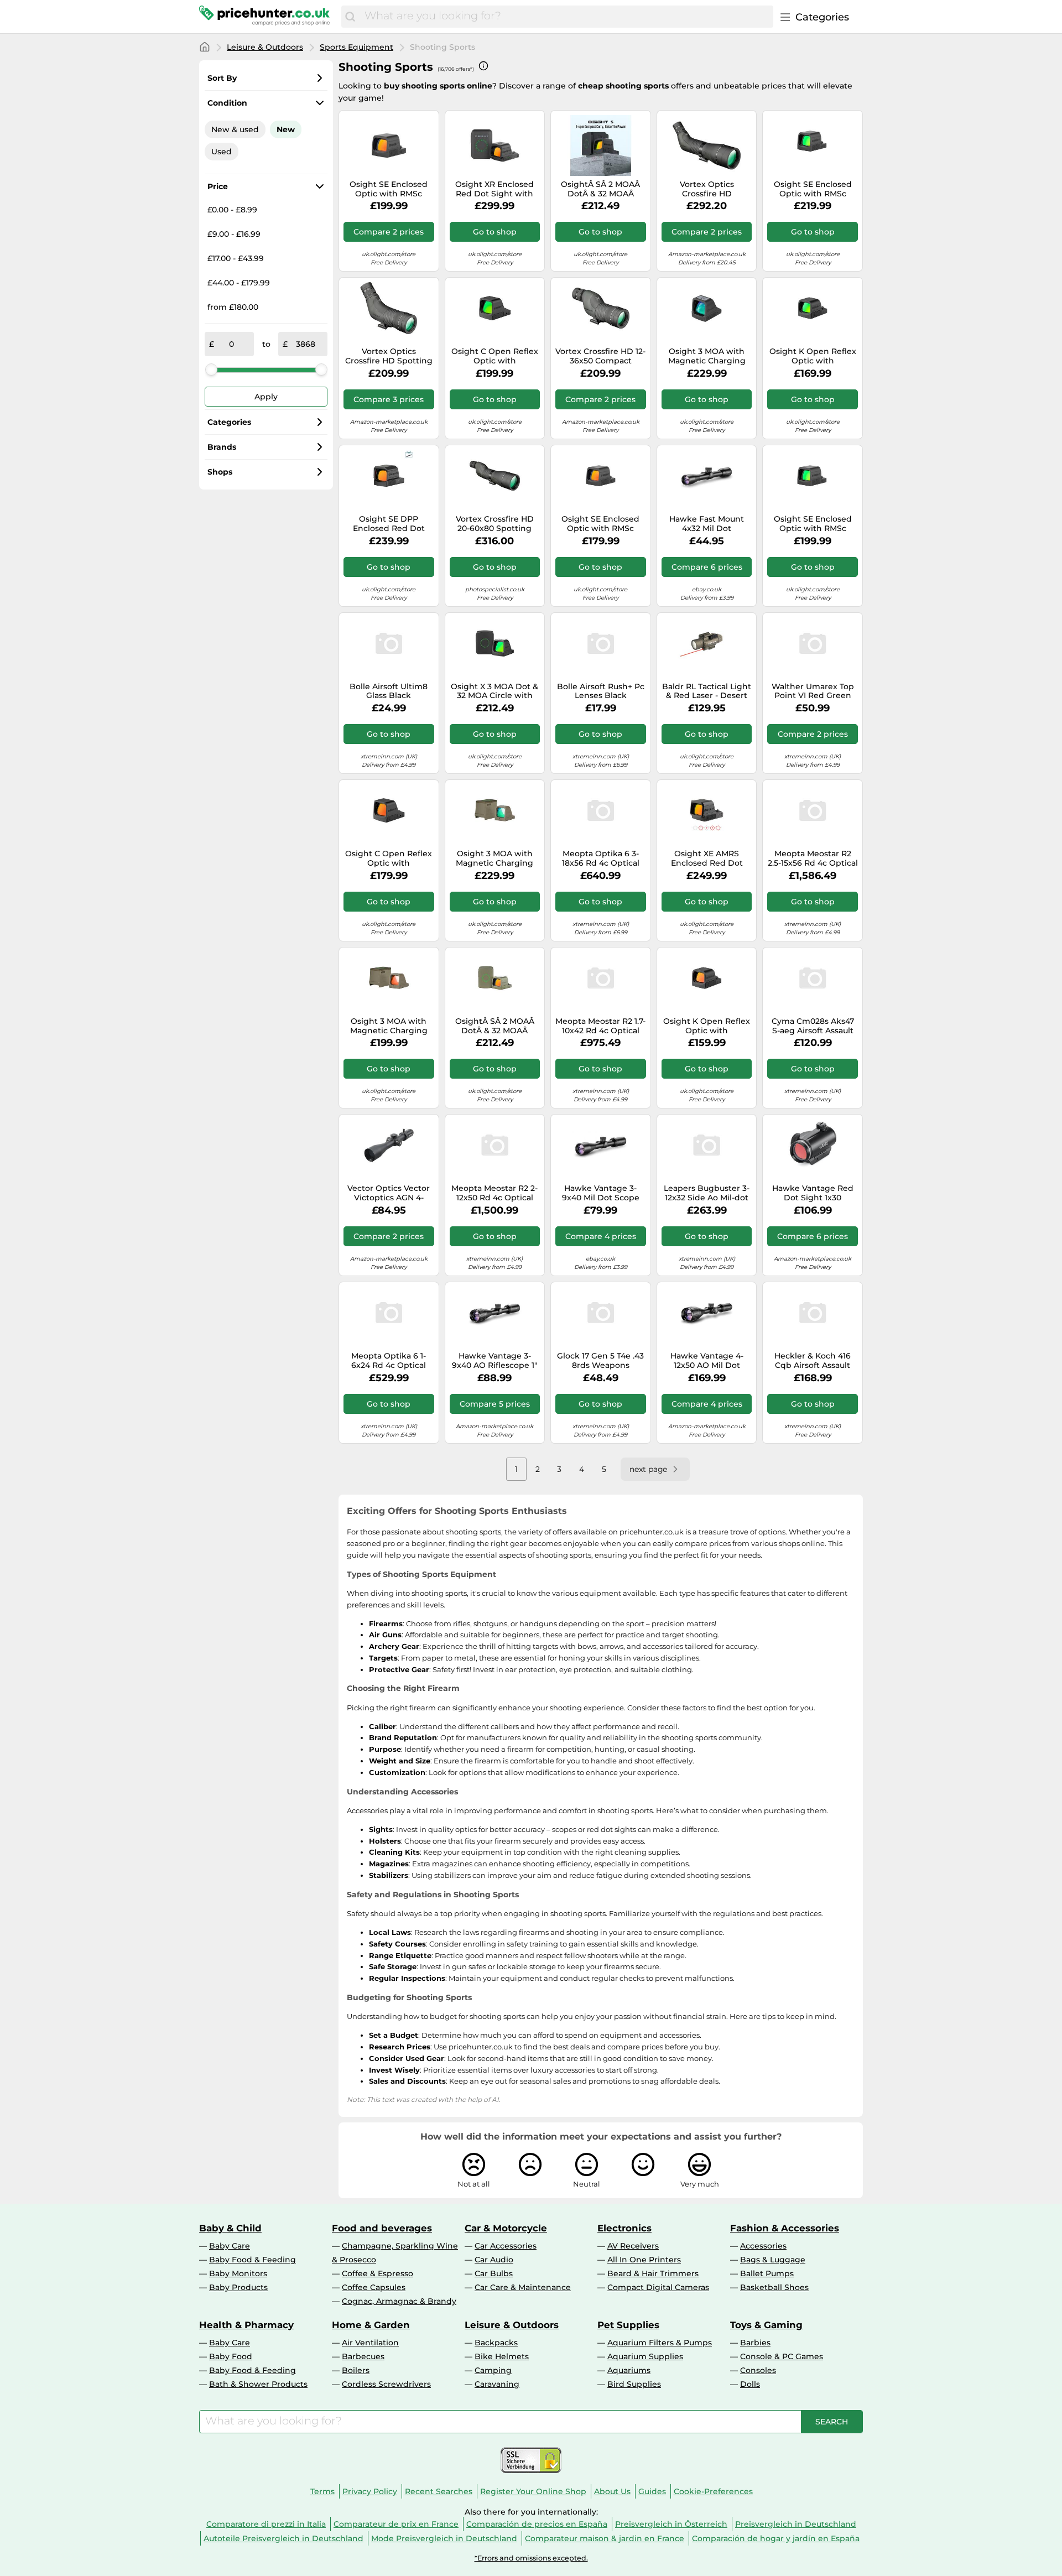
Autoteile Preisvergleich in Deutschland (283, 2538)
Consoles (758, 2370)
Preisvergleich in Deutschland (796, 2524)
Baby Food (231, 2356)
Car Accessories (506, 2246)
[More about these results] (483, 66)
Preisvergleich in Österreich (671, 2524)
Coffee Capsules (374, 2287)
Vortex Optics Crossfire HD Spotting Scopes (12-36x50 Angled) (389, 356)
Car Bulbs (494, 2273)
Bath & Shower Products (258, 2384)
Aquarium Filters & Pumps (660, 2343)
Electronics (624, 2228)
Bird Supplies (634, 2384)
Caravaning (497, 2384)
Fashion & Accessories (785, 2228)
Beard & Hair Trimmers (653, 2273)
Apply (266, 397)
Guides (652, 2491)
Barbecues (363, 2356)
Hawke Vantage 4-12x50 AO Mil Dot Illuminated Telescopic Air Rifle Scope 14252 (707, 1361)
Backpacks (496, 2343)
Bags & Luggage (773, 2260)
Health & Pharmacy (246, 2325)
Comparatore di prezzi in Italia (266, 2524)
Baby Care (230, 2246)
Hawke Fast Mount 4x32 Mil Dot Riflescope (707, 524)
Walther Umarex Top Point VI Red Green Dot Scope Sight (813, 691)
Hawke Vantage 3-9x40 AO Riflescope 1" (494, 1361)
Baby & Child (230, 2228)
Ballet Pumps (767, 2273)
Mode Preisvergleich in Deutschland (444, 2538)
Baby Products (238, 2287)
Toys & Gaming (766, 2325)
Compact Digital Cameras (658, 2287)
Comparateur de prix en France (396, 2524)
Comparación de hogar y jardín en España (776, 2538)
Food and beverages (382, 2228)
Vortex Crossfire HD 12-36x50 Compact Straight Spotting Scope (600, 356)
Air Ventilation (370, 2343)
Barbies (755, 2343)
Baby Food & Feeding (253, 2260)
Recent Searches (439, 2491)
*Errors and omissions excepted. (531, 2558)
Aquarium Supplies (645, 2356)
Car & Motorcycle (506, 2228)
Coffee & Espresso (378, 2273)
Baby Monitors (238, 2273)
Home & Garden (371, 2325)
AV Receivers (633, 2246)
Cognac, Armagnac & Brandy (399, 2301)
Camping (493, 2370)
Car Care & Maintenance (523, 2287)
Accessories (763, 2246)
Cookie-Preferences (713, 2491)
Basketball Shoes (774, 2287)
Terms (322, 2491)
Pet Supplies (628, 2325)
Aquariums (629, 2370)
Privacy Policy (370, 2491)
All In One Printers (644, 2260)
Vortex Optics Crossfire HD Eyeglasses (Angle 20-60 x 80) (707, 189)
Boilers (356, 2370)
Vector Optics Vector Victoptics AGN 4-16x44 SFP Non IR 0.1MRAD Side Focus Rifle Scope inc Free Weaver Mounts (389, 1193)
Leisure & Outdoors (265, 47)
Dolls (750, 2384)
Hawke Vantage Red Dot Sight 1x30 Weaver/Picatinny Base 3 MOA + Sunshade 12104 (813, 1193)
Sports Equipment (356, 47)
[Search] (350, 17)
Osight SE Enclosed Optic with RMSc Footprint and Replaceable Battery (389, 189)
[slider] (211, 370)
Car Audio (494, 2260)
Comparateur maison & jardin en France (605, 2538)
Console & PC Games (782, 2356)
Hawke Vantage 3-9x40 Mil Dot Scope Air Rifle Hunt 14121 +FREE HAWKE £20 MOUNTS (601, 1193)
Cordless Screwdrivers (386, 2384)
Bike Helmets (502, 2356)
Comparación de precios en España (537, 2524)
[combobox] (566, 17)
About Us (612, 2491)
